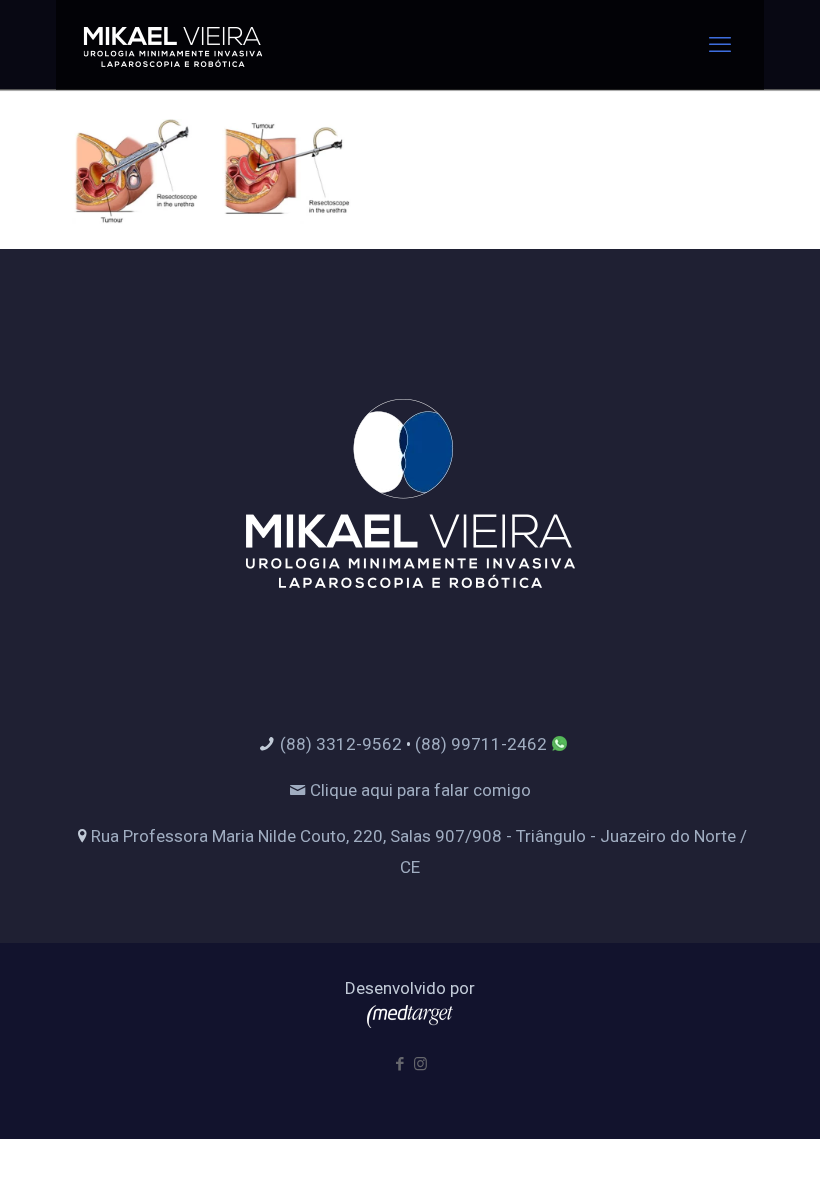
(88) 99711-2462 (481, 744)
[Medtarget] (410, 1022)
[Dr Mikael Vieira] (173, 45)
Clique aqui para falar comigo (418, 790)
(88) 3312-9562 (341, 744)
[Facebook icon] (399, 1064)
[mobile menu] (720, 45)
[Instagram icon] (420, 1064)
